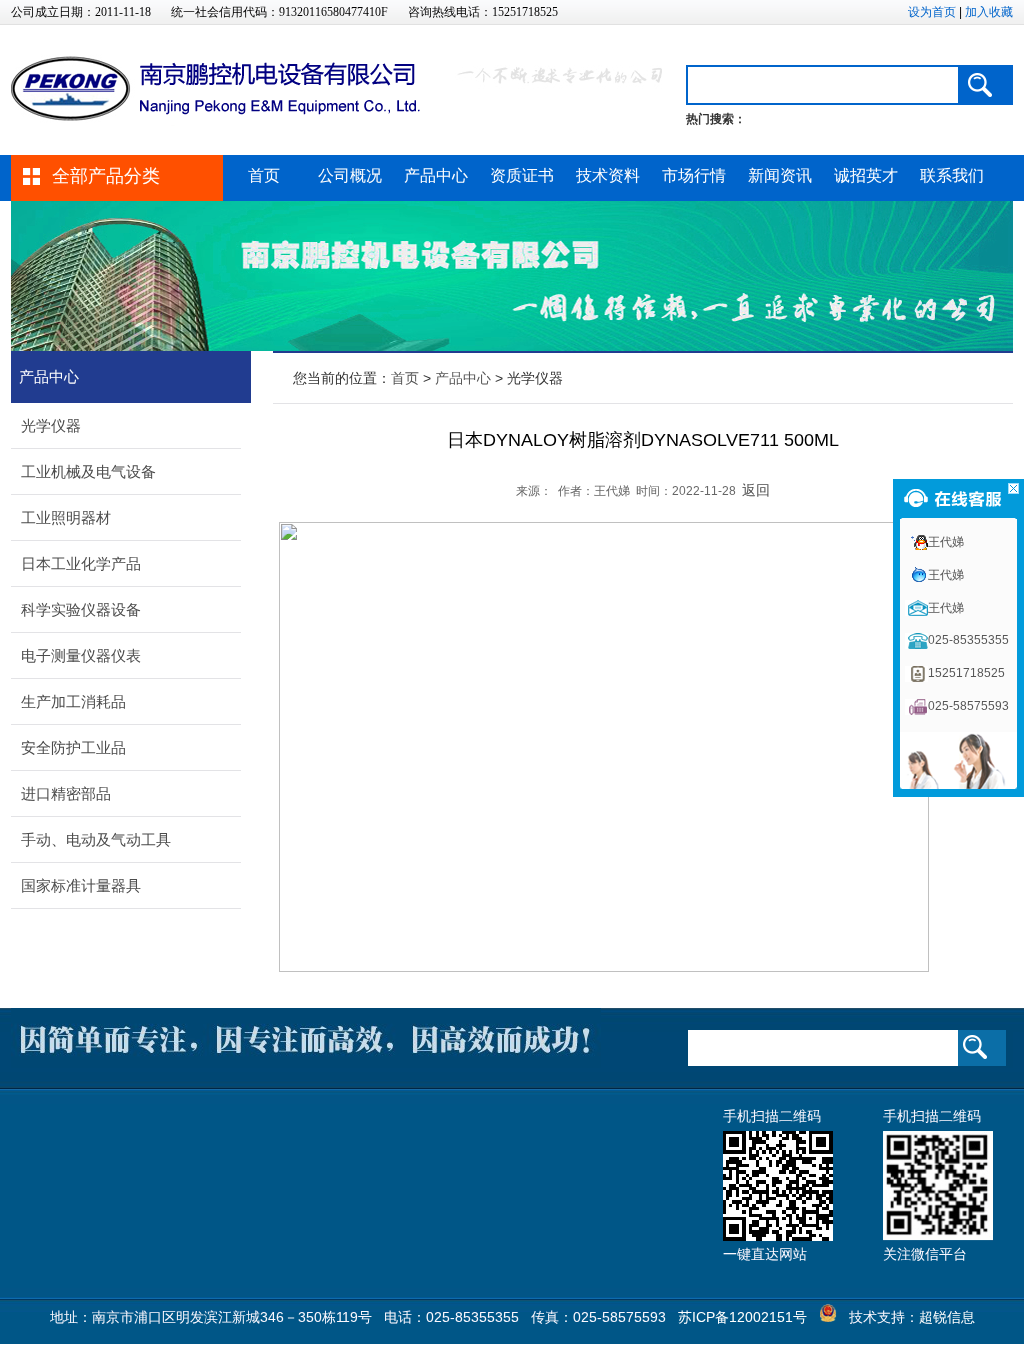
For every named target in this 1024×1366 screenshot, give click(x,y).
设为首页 (932, 12)
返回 (756, 490)
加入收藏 (989, 12)
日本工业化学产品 (81, 563)
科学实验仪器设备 (81, 609)
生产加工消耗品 (73, 701)
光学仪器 (51, 425)
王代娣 (946, 542)
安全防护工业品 (73, 747)
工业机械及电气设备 (88, 471)
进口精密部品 (66, 793)
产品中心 (436, 175)
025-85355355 (968, 640)
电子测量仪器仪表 (81, 655)
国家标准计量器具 (81, 885)
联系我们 (952, 175)
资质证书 (522, 175)
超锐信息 (947, 1317)
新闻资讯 (780, 175)
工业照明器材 (66, 517)
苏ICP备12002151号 (742, 1317)
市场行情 (694, 175)
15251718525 (966, 673)
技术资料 (608, 175)
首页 (264, 175)
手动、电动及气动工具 (96, 839)
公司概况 (350, 175)
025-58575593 (968, 706)
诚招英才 (866, 175)
